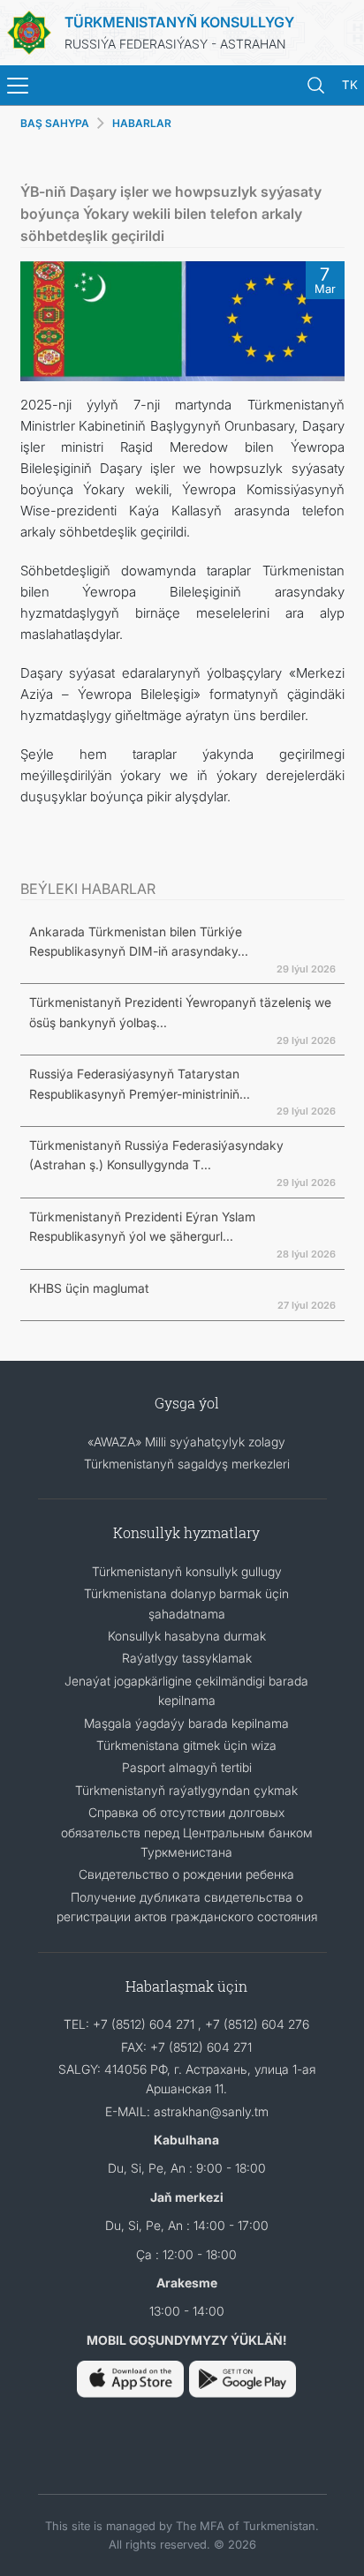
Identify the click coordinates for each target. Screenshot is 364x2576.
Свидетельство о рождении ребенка (186, 1874)
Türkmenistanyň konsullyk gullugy (187, 1571)
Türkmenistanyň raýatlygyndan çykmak (186, 1790)
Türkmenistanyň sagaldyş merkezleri (187, 1464)
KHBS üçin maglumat (89, 1288)
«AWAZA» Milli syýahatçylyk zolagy (186, 1442)
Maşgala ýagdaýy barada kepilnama (186, 1723)
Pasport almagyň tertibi (187, 1767)
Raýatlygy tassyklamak (187, 1658)
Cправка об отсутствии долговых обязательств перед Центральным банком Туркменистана (187, 1832)
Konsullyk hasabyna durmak (187, 1636)
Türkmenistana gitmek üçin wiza (186, 1745)
